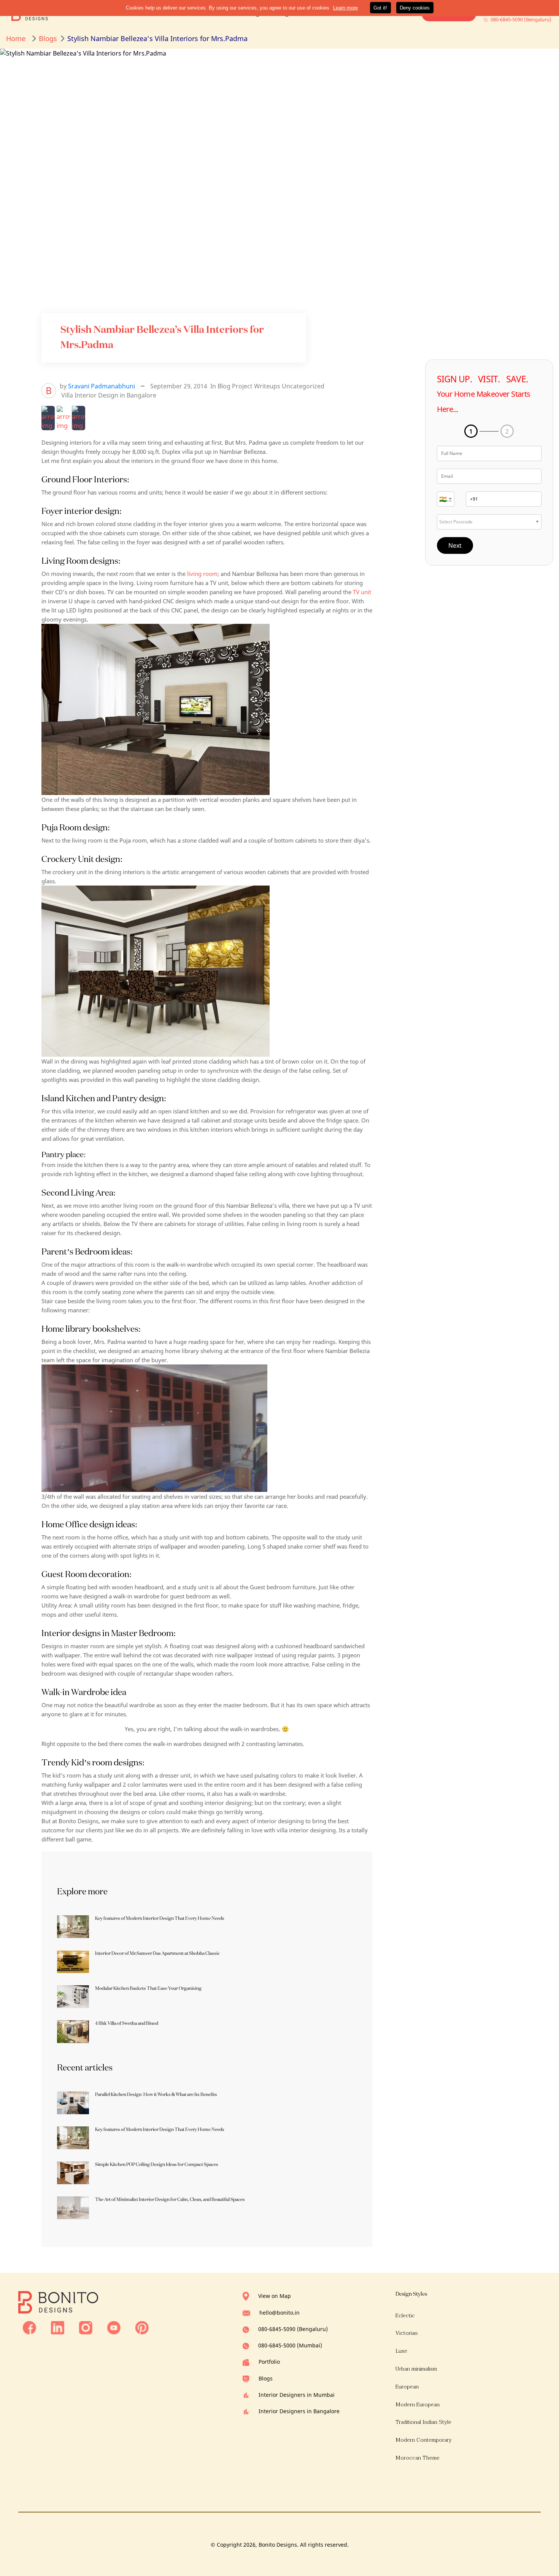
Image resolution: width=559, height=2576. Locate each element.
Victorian (407, 2333)
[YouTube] (114, 2327)
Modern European (418, 2405)
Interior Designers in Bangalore (299, 2411)
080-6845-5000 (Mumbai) (290, 2345)
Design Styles (411, 2294)
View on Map (275, 2296)
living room (202, 574)
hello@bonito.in (279, 2313)
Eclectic (405, 2316)
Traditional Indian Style (423, 2422)
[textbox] (446, 499)
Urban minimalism (416, 2369)
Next (455, 545)
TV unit (362, 592)
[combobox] (446, 499)
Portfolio (269, 2362)
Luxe (401, 2351)
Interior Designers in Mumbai (297, 2395)
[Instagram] (86, 2327)
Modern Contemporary (424, 2440)
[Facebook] (29, 2327)
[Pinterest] (142, 2327)
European (407, 2387)
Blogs (266, 2378)
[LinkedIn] (58, 2327)
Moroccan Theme (418, 2458)
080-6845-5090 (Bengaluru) (293, 2329)
